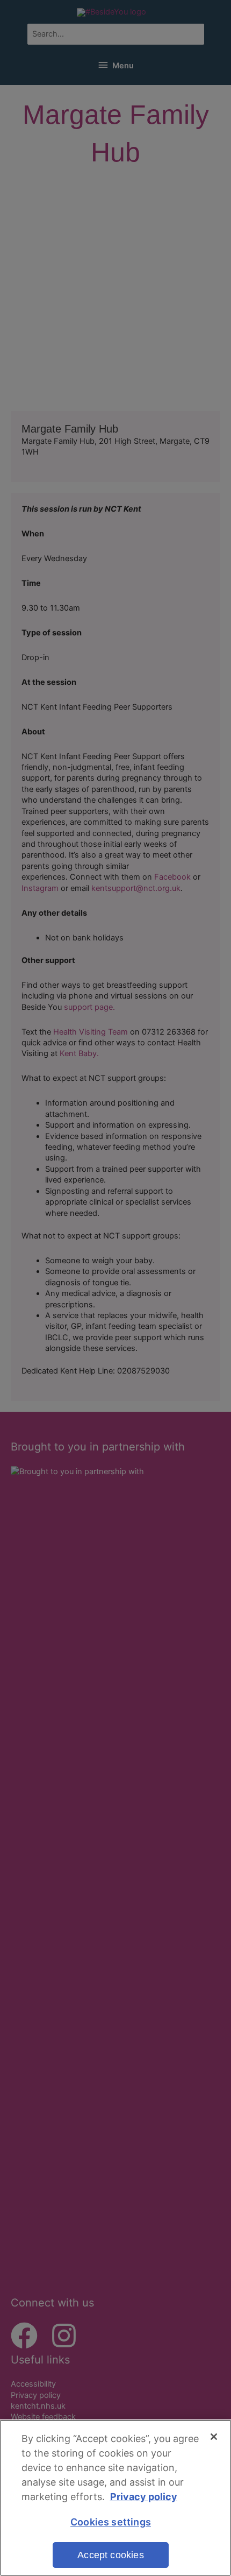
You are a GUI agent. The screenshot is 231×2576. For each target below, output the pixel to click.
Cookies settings (111, 2522)
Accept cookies (111, 2555)
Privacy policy (144, 2497)
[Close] (214, 2437)
